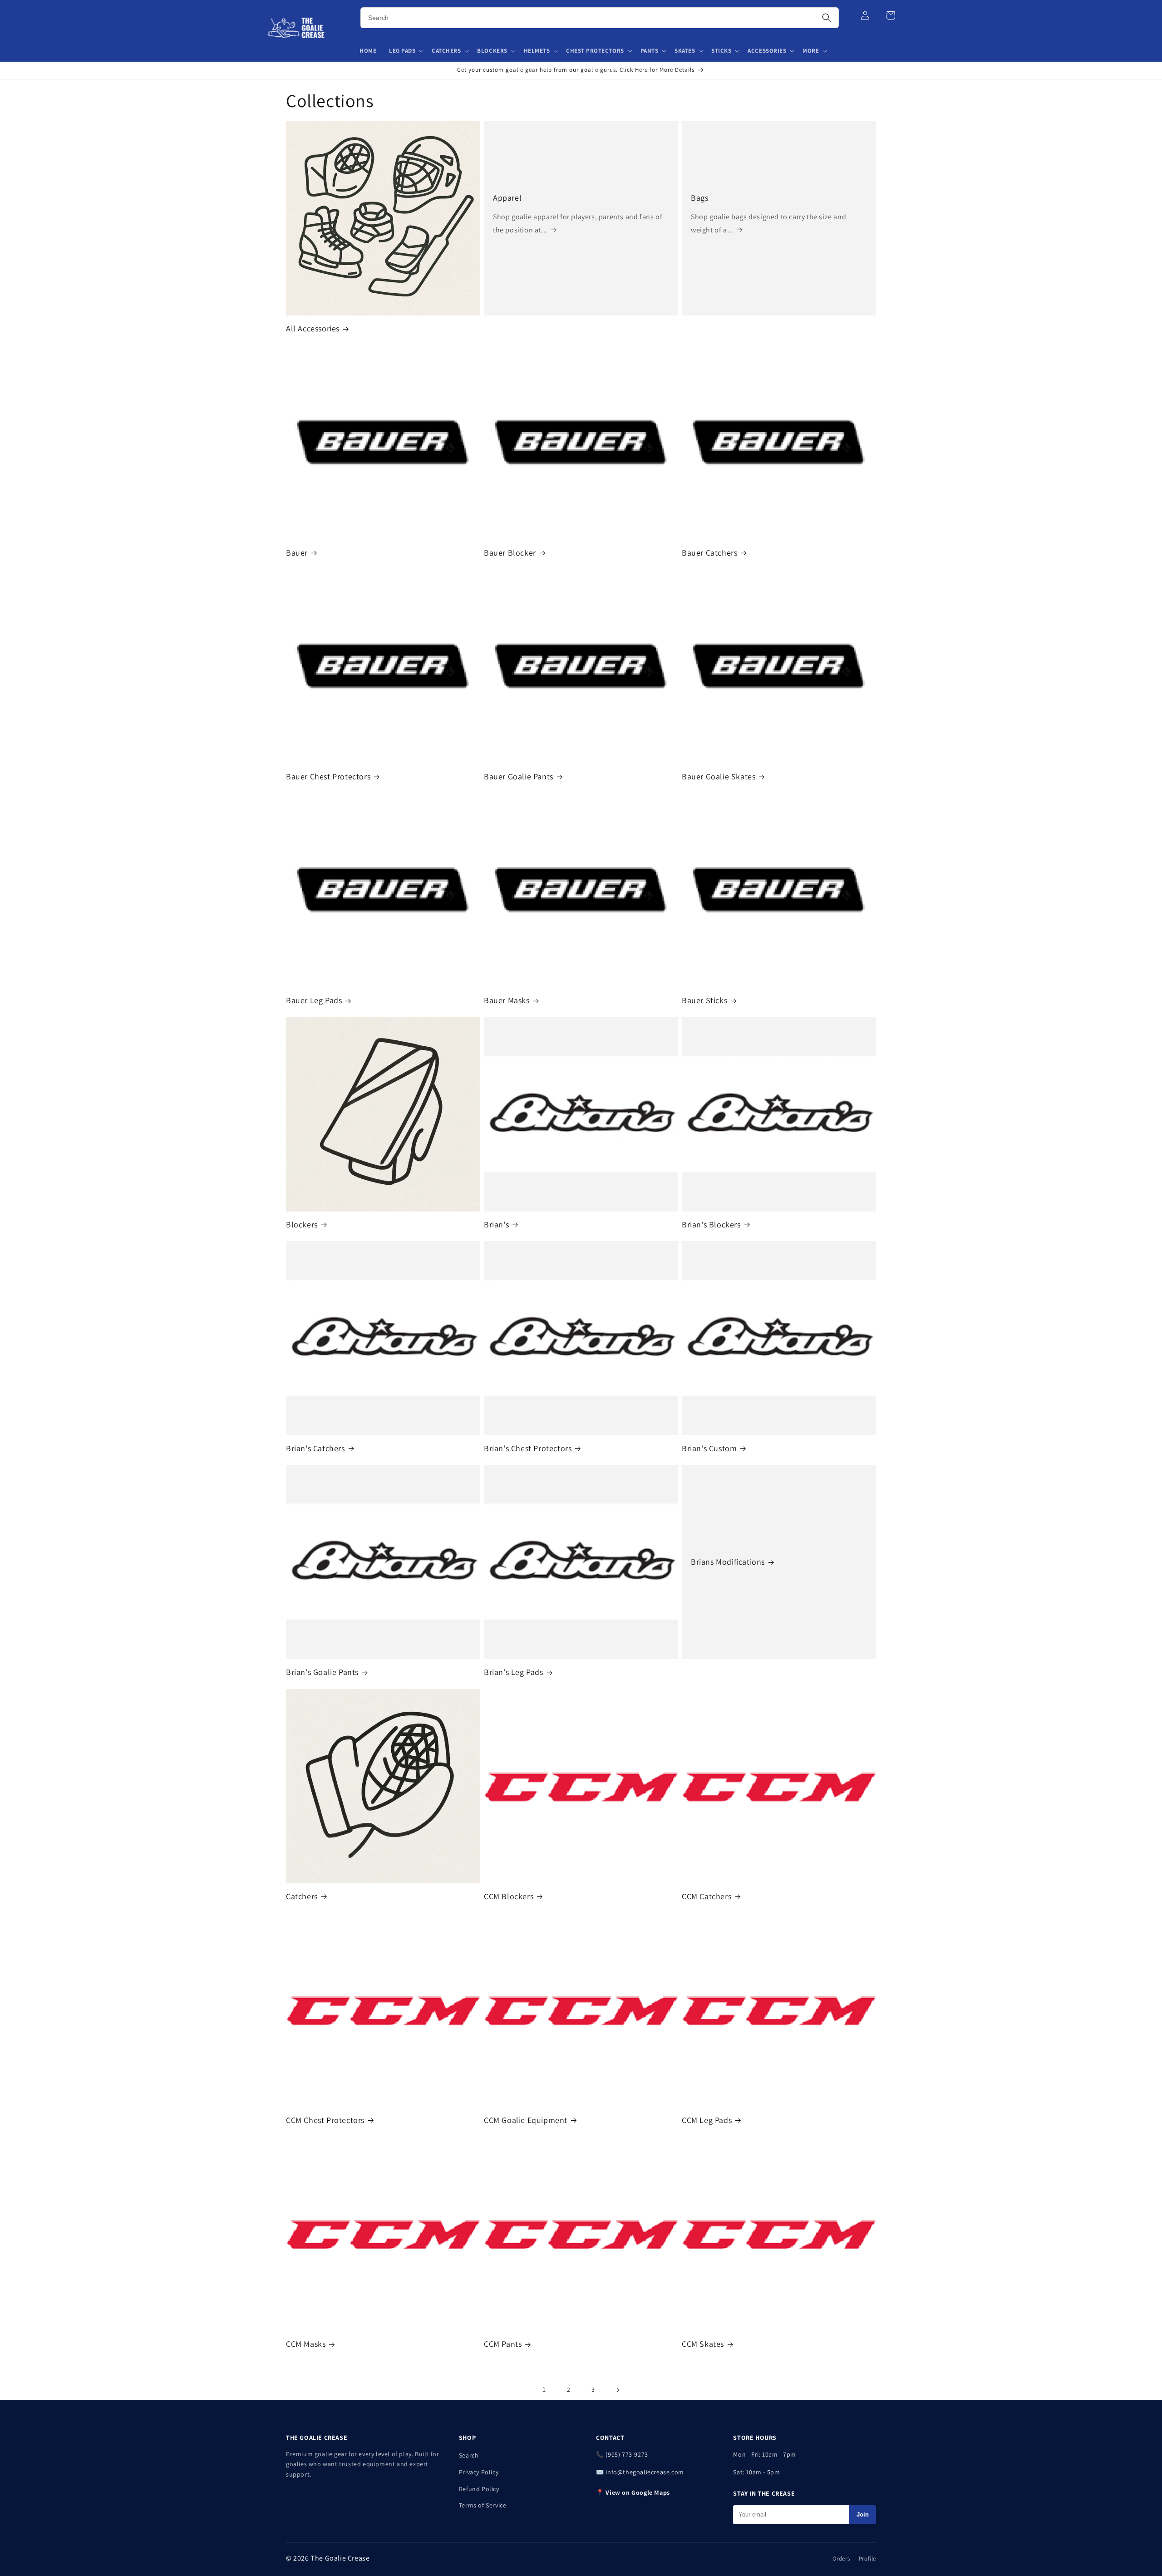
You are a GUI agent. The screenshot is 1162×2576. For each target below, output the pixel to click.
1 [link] (544, 2389)
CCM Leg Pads (707, 2120)
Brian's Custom (709, 1448)
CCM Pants (503, 2344)
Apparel (507, 198)
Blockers (302, 1224)
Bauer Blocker (510, 553)
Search (469, 2455)
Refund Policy (479, 2489)
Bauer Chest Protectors (328, 776)
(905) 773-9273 (627, 2454)
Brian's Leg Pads (514, 1672)
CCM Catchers (707, 1896)
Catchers (302, 1896)
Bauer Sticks (704, 1000)
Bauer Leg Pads (314, 1000)
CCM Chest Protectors (325, 2120)
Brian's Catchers (315, 1448)
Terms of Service (483, 2505)
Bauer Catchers (709, 553)
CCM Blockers (509, 1896)
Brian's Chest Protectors (528, 1448)
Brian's (496, 1224)
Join (863, 2514)
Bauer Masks (507, 1000)
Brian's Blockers (711, 1224)
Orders (841, 2559)
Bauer (297, 553)
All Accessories (313, 328)
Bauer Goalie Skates (719, 776)
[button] (406, 51)
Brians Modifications (728, 1562)
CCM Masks (306, 2344)
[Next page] (618, 2390)
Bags (699, 198)
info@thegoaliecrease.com (645, 2472)
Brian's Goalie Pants (322, 1672)
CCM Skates (703, 2344)
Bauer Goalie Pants (519, 776)
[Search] (827, 18)
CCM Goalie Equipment (526, 2120)
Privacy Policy (479, 2472)
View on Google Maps (638, 2492)
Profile (867, 2559)
